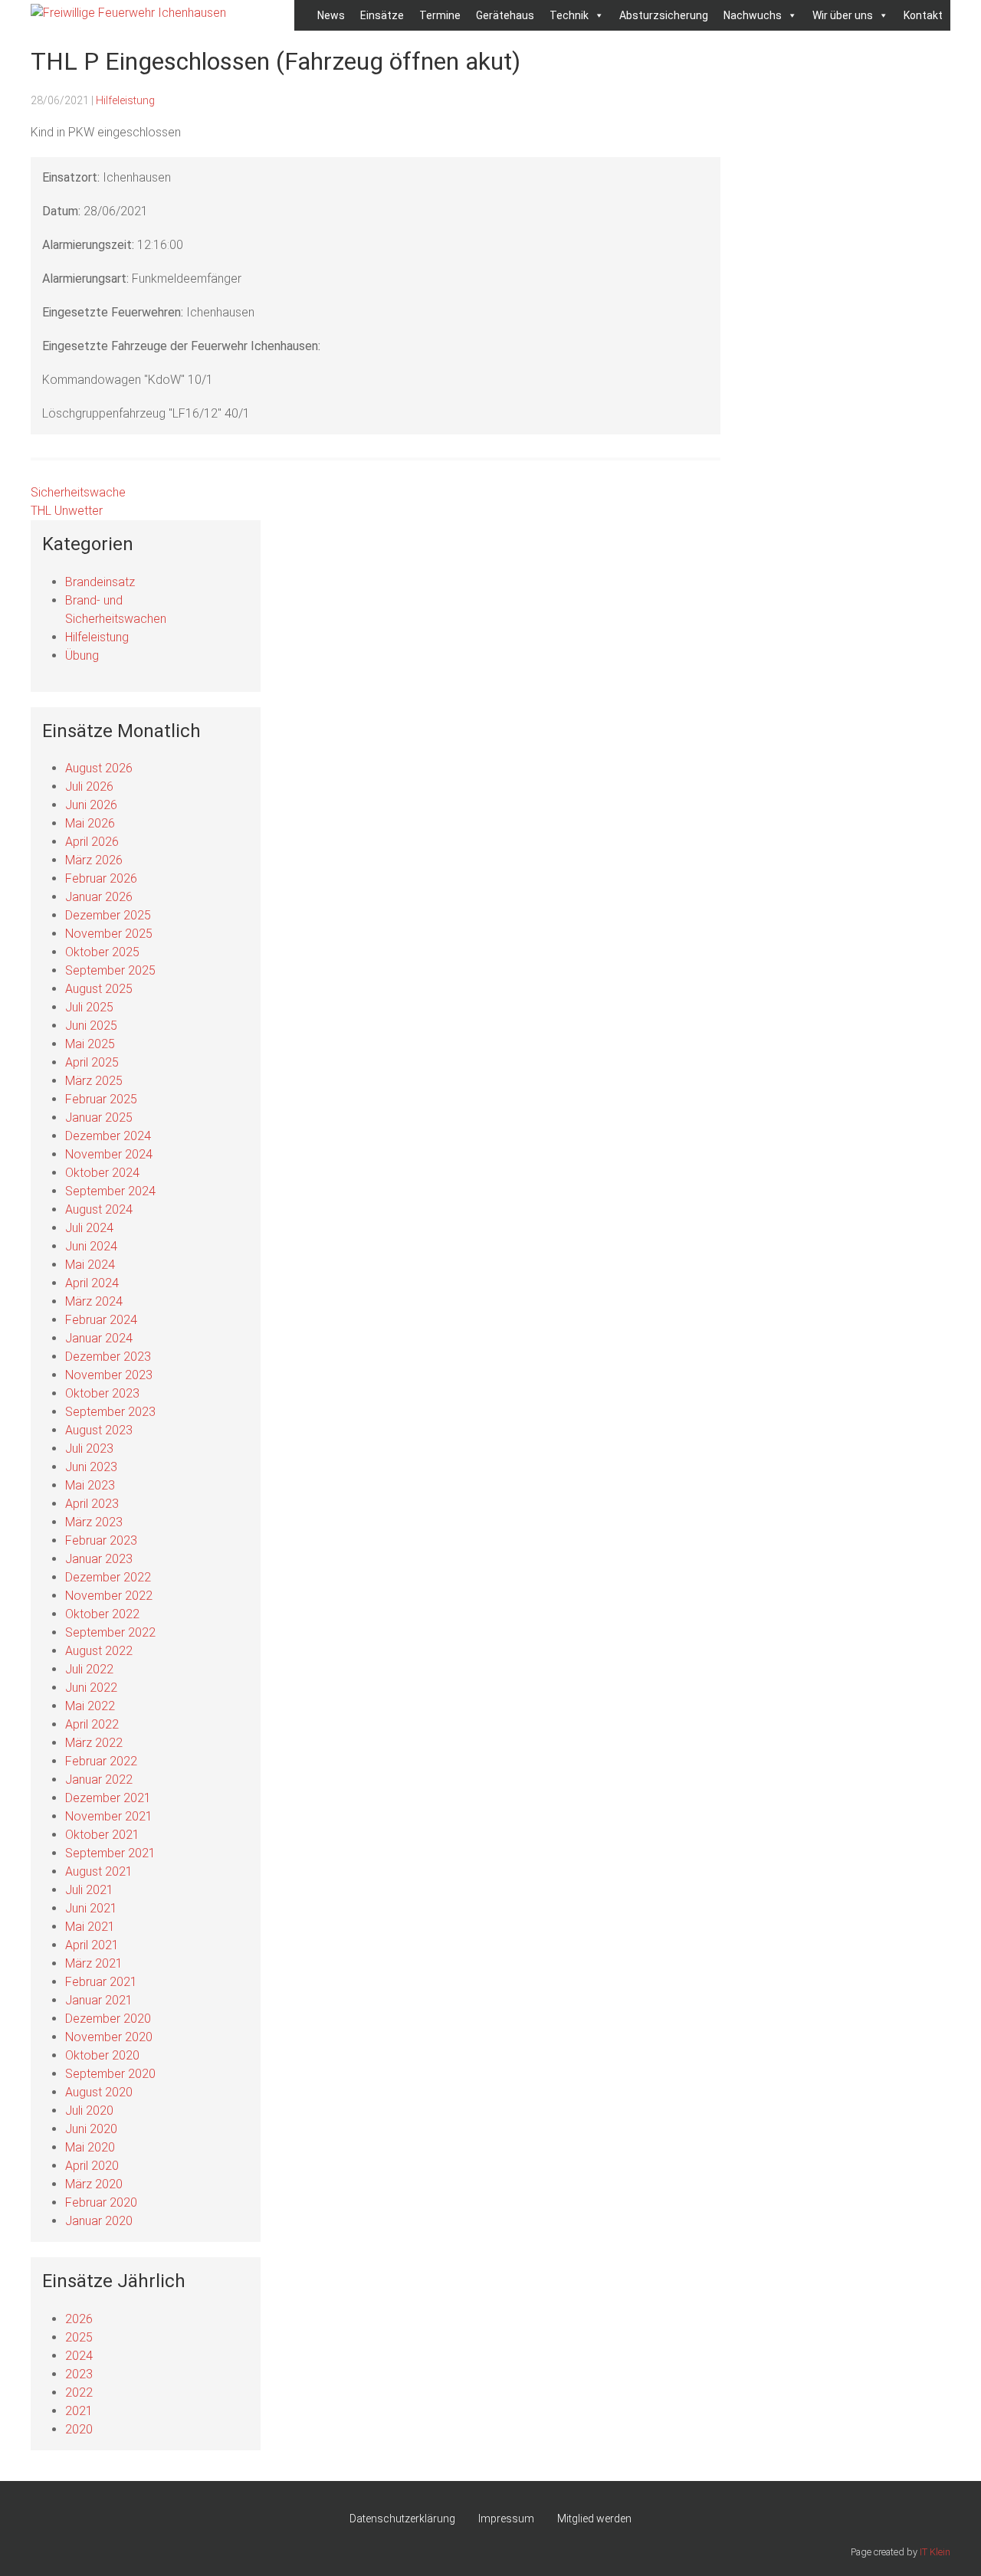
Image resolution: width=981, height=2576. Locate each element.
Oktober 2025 (102, 952)
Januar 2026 (99, 897)
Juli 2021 (89, 1890)
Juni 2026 (91, 805)
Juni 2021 (91, 1908)
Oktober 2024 (102, 1173)
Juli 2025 (89, 1007)
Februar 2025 (101, 1099)
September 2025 (110, 970)
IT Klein (935, 2552)
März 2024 (94, 1301)
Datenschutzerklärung (402, 2519)
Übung (82, 655)
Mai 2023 (90, 1485)
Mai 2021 (90, 1927)
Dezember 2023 (108, 1357)
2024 (79, 2356)
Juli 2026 (89, 787)
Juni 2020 (91, 2129)
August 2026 (99, 768)
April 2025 (92, 1062)
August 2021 (99, 1871)
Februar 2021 (101, 1982)
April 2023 (92, 1504)
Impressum (506, 2519)
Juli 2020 (89, 2111)
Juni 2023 (91, 1467)
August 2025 (99, 989)
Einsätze (382, 15)
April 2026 (92, 842)
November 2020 (109, 2037)
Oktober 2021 (102, 1835)
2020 (79, 2429)
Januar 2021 (99, 2000)
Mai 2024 (90, 1265)
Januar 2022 (99, 1780)
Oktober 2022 (102, 1614)
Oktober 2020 (102, 2055)
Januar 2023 (99, 1559)
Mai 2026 (90, 823)
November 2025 (109, 934)
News (331, 15)
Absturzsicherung (664, 15)
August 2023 (99, 1430)
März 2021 (94, 1963)
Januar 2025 (99, 1118)
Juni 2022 (91, 1688)
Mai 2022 (90, 1706)
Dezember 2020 (108, 2019)
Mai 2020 (90, 2147)
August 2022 (99, 1651)
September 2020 (110, 2074)
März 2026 (94, 860)
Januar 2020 (99, 2221)
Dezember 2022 (108, 1577)
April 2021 (92, 1945)
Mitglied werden (594, 2519)
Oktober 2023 (102, 1393)
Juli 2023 (89, 1449)
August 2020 (99, 2092)
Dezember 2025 (108, 915)
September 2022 (110, 1632)
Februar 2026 (101, 878)
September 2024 (110, 1191)
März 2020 (94, 2184)
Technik (569, 15)
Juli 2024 (89, 1228)
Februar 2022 (101, 1761)
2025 (79, 2337)
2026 (79, 2319)
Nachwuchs (753, 15)
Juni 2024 (91, 1246)
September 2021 (110, 1853)
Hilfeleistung (125, 100)
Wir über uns (843, 15)
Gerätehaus (505, 15)
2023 (79, 2374)
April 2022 (92, 1724)
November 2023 (109, 1375)
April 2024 (92, 1283)
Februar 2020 (101, 2202)
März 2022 (94, 1743)
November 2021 (109, 1816)
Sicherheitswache (78, 492)
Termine (440, 15)
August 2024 (99, 1209)
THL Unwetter (67, 511)
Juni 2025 (91, 1026)
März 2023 (94, 1522)
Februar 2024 (101, 1320)
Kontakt (923, 15)
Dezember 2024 (108, 1136)
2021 (79, 2411)
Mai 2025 (90, 1044)
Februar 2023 (101, 1540)
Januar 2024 (99, 1338)
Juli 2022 (89, 1669)
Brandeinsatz (100, 582)
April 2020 (92, 2166)
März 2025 (94, 1081)
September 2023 (110, 1412)
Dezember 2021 (108, 1798)
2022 (79, 2392)
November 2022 (109, 1596)
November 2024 (109, 1154)
